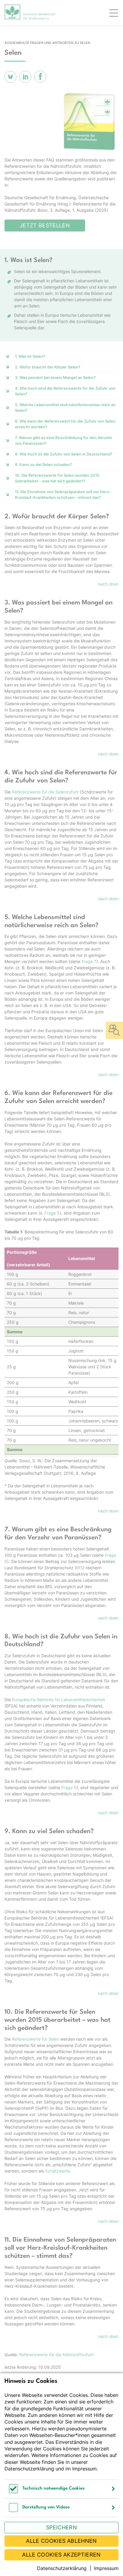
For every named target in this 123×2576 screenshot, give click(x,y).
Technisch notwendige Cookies (54, 2489)
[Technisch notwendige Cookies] (13, 2492)
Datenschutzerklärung (29, 2469)
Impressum (84, 2469)
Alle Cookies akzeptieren (61, 2555)
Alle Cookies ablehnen (61, 2541)
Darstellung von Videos (46, 2507)
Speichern (61, 2527)
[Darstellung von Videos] (13, 2510)
